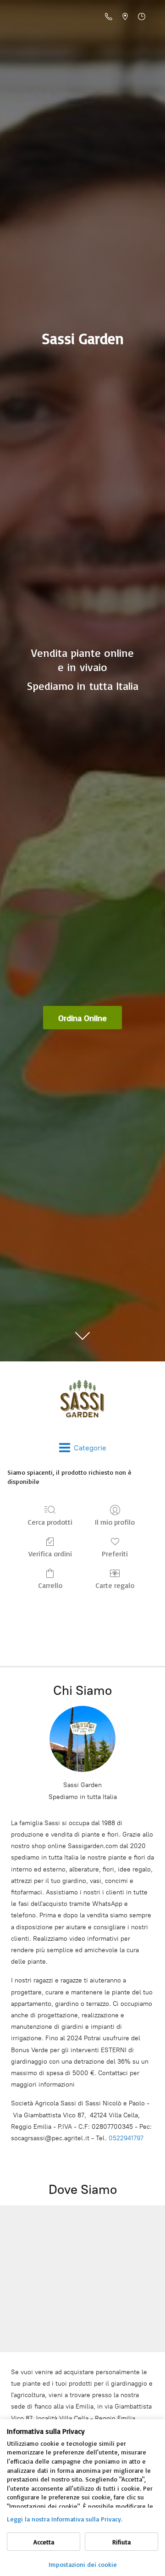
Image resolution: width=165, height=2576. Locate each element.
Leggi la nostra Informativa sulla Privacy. (65, 2519)
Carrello (50, 1585)
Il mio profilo (115, 1522)
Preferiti (115, 1554)
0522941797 (126, 2138)
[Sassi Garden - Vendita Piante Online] (82, 1402)
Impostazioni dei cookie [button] (83, 2564)
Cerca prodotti (50, 1522)
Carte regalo (115, 1585)
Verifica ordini (50, 1554)
